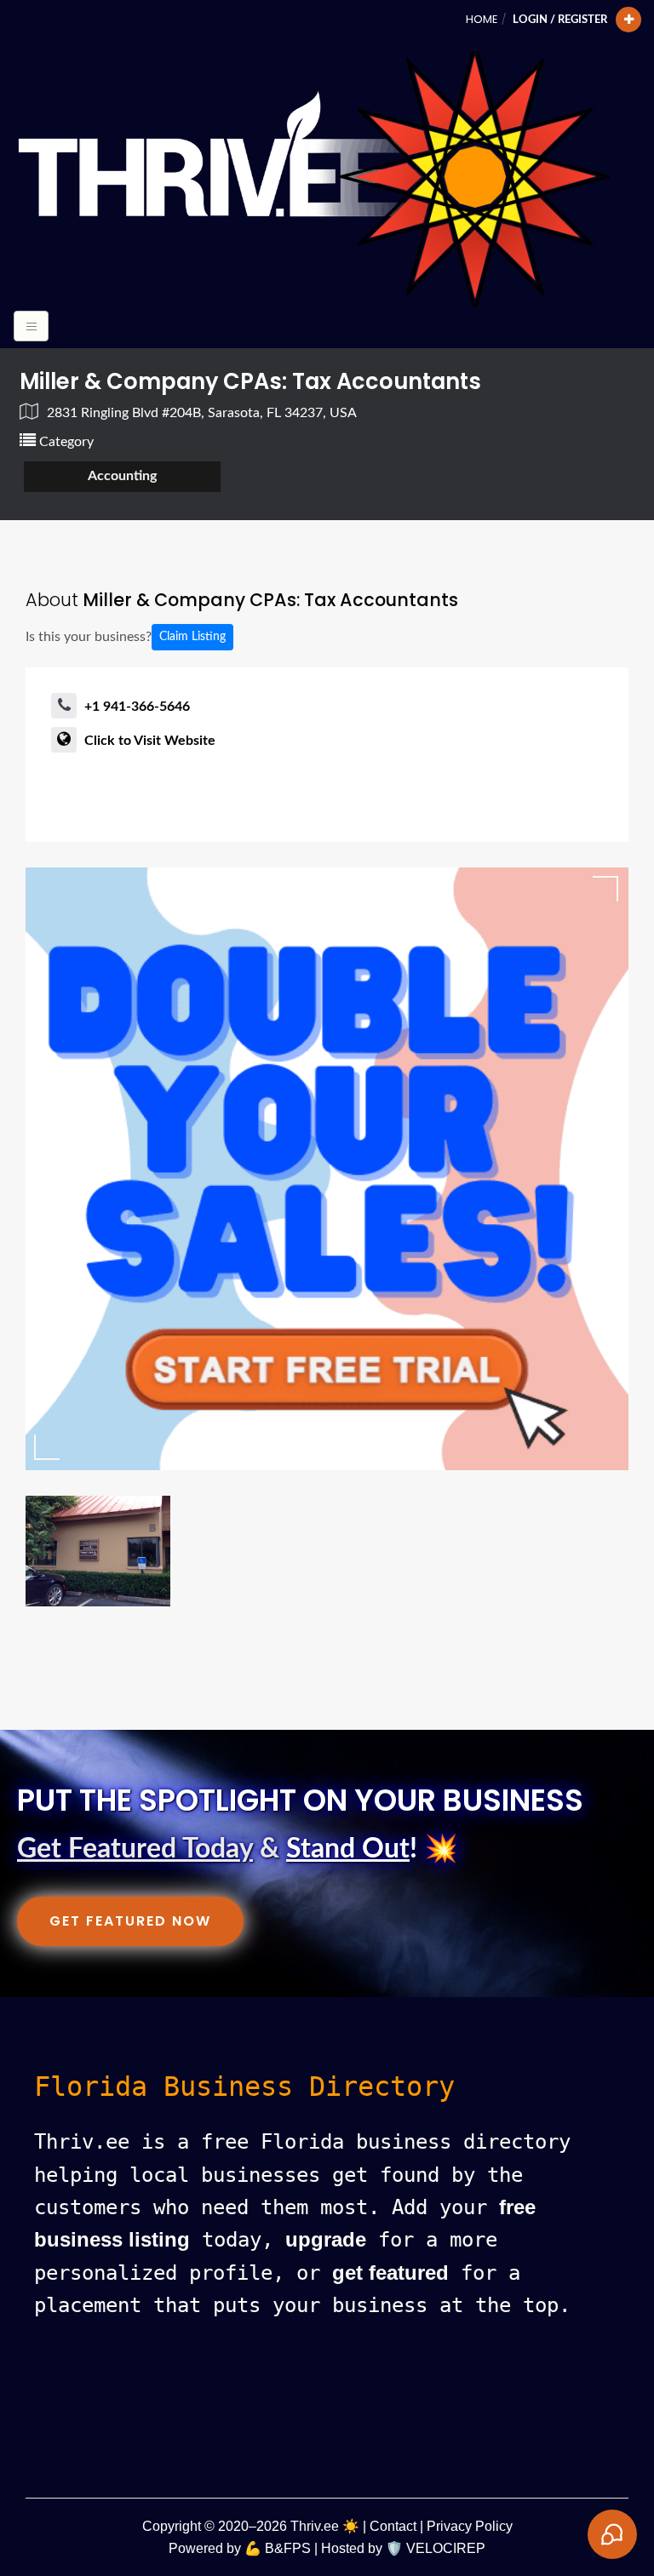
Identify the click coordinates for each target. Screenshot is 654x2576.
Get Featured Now (130, 1921)
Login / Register (560, 20)
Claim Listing (192, 637)
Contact (393, 2526)
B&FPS (288, 2548)
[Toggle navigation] (31, 326)
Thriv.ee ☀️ (325, 2526)
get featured (390, 2273)
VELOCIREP (446, 2548)
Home (482, 19)
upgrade (326, 2239)
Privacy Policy (470, 2526)
